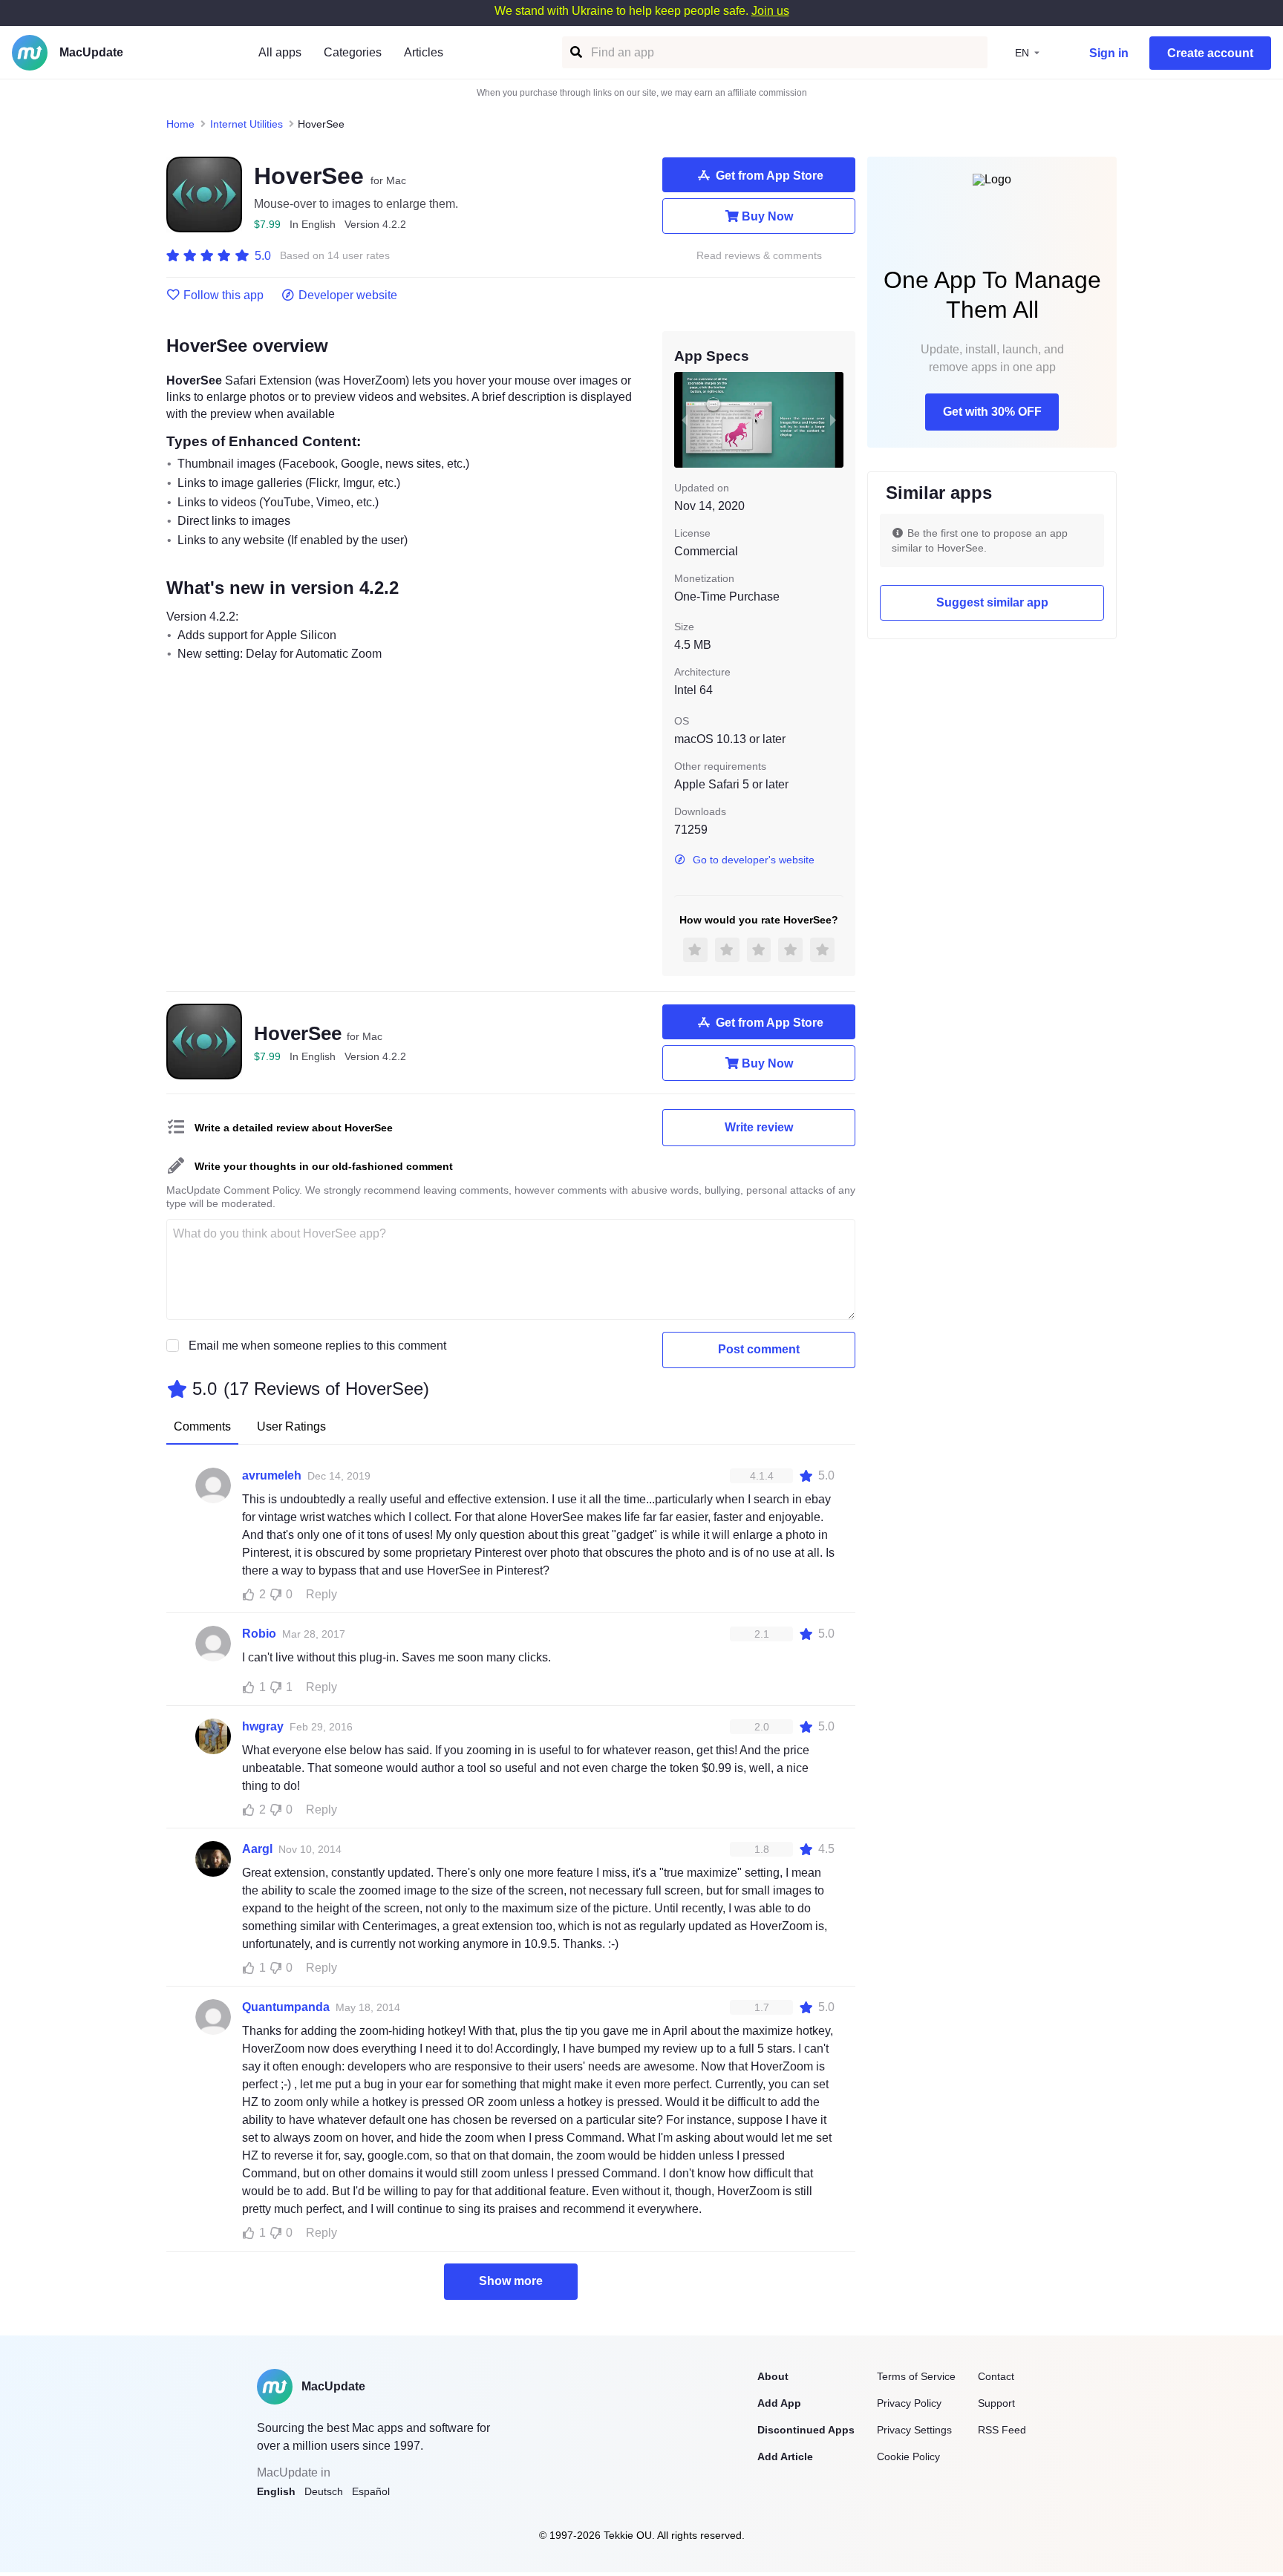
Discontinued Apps (806, 2430)
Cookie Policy (908, 2456)
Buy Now (767, 216)
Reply (321, 1594)
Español (371, 2491)
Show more (511, 2281)
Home (180, 124)
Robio (259, 1634)
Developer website (348, 295)
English (276, 2491)
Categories (353, 52)
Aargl (257, 1849)
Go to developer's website (754, 860)
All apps (280, 52)
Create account (1210, 53)
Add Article (785, 2456)
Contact (996, 2376)
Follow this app (223, 295)
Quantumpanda (286, 2007)
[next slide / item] (833, 419)
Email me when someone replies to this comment (317, 1346)
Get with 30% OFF (992, 412)
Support (996, 2403)
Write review (759, 1127)
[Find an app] (575, 52)
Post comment (759, 1349)
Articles (424, 52)
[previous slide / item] (685, 419)
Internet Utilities (247, 124)
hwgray (263, 1726)
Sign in (1109, 53)
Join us (770, 11)
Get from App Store (770, 176)
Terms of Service (916, 2376)
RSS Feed (1002, 2430)
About (773, 2376)
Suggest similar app (992, 602)
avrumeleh (272, 1475)
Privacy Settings (914, 2430)
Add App (779, 2403)
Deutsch (324, 2491)
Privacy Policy (909, 2403)
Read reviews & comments (759, 256)
